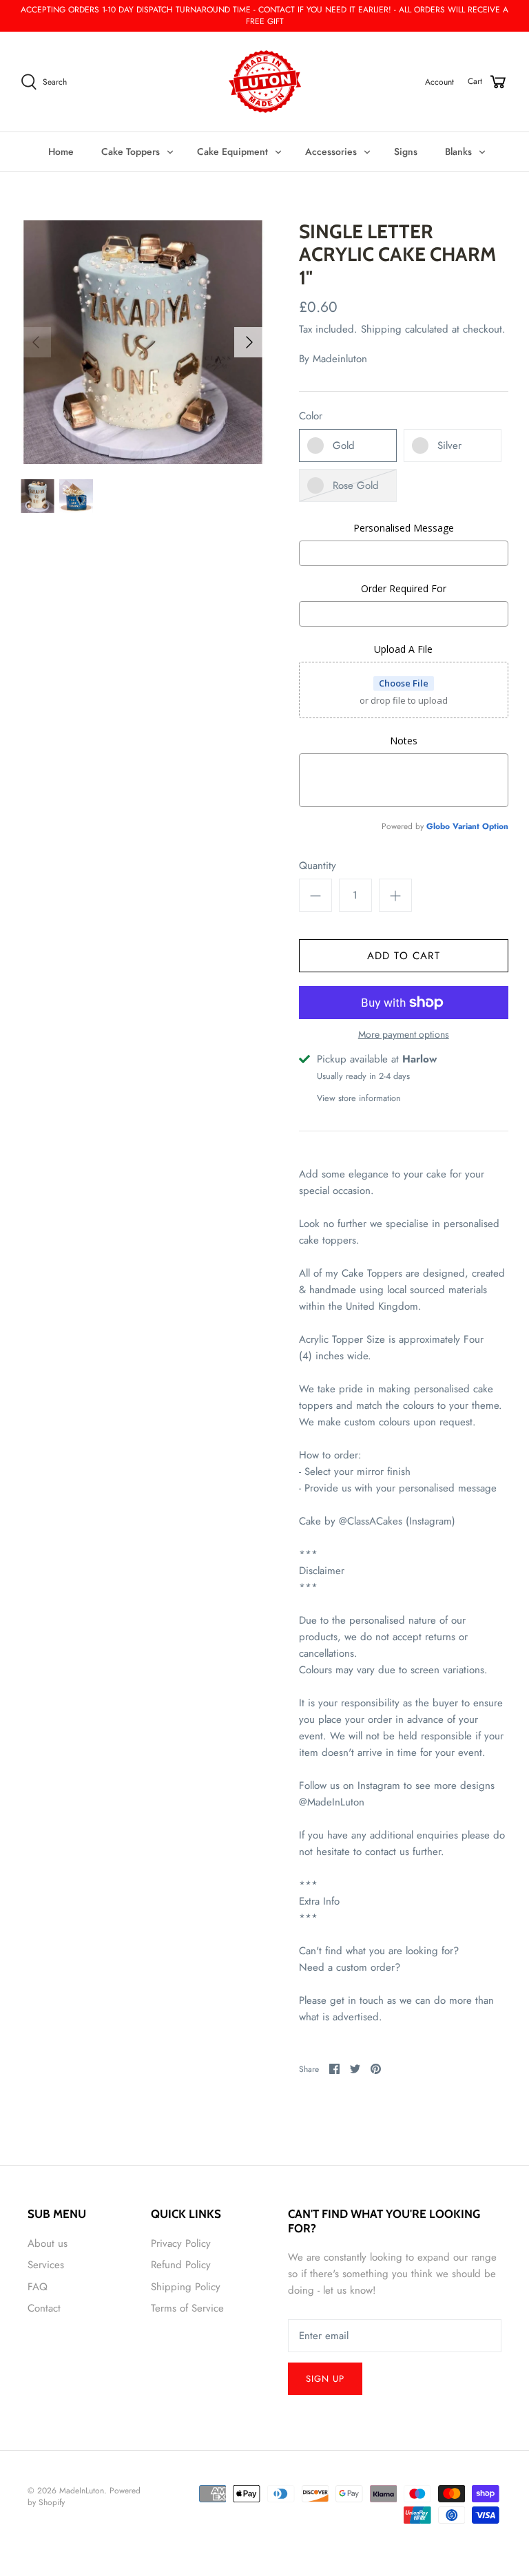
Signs (406, 151)
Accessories (331, 151)
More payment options (404, 1035)
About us (48, 2243)
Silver (449, 446)
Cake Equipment (232, 151)
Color (311, 416)
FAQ (38, 2287)
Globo (438, 826)
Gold (344, 446)
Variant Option (480, 826)
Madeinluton (340, 359)
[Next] (249, 342)
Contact (44, 2308)
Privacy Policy (181, 2243)
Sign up (325, 2379)
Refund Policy (181, 2265)
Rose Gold (356, 485)
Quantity (318, 866)
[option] (143, 342)
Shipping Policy (186, 2287)
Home (61, 151)
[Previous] (36, 342)
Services (46, 2265)
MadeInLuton (82, 2491)
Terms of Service (187, 2308)
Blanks (458, 151)
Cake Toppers (131, 151)
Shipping (381, 329)
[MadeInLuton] (265, 82)
